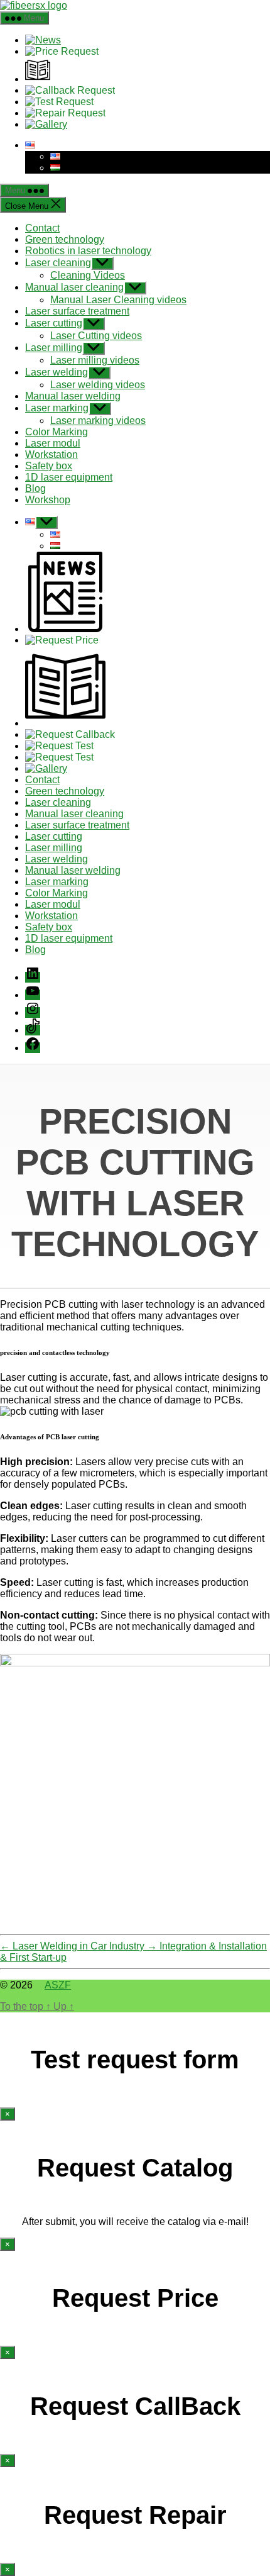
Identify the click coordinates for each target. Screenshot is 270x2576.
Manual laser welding (73, 396)
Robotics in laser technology (88, 251)
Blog (35, 488)
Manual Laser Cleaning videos (118, 300)
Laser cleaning (58, 263)
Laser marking (57, 408)
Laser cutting (54, 323)
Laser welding (57, 372)
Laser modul (53, 443)
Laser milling (54, 348)
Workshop (48, 500)
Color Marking (57, 432)
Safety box (49, 466)
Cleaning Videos (88, 275)
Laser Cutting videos (96, 336)
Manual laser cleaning (74, 287)
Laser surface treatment (77, 311)
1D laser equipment (69, 477)
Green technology (65, 239)
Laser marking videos (98, 421)
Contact (42, 228)
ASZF (58, 1985)
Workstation (51, 454)
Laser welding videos (98, 385)
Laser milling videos (95, 360)
